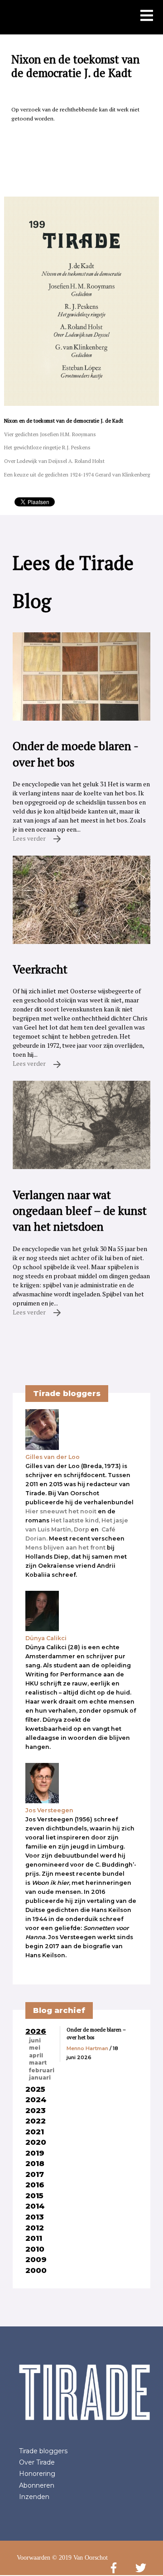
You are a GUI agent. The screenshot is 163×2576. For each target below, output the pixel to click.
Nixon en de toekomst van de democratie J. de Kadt (64, 421)
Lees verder (30, 838)
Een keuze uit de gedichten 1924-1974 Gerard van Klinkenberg (77, 474)
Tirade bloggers (43, 2451)
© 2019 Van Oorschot (80, 2558)
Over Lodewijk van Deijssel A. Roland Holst (54, 461)
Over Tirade (37, 2462)
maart (38, 2063)
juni (35, 2041)
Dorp (81, 1529)
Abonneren (37, 2485)
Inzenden (34, 2497)
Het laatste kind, (75, 1520)
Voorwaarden (34, 2558)
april (36, 2056)
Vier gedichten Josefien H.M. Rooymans (50, 434)
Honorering (37, 2474)
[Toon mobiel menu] (147, 16)
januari (40, 2078)
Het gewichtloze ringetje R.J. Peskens (47, 447)
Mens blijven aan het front (65, 1548)
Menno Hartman (87, 2048)
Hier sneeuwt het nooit (61, 1511)
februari (42, 2070)
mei (35, 2048)
